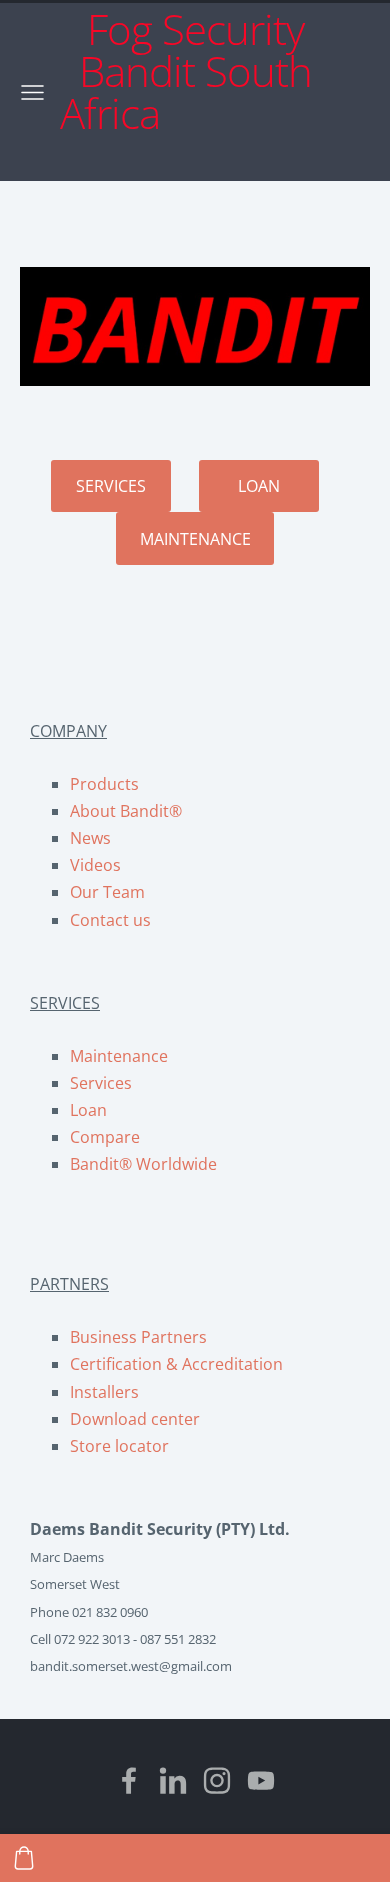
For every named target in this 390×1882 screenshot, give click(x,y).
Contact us (110, 920)
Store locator (119, 1446)
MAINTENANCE (195, 539)
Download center (135, 1419)
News (90, 838)
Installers (104, 1392)
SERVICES (111, 486)
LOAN (259, 486)
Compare (105, 1137)
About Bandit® (126, 811)
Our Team (107, 892)
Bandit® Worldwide (143, 1164)
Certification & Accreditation (176, 1364)
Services (101, 1083)
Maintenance (119, 1056)
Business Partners (138, 1337)
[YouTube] (261, 1780)
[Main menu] (32, 92)
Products (104, 784)
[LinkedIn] (173, 1780)
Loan (88, 1110)
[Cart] (24, 1858)
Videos (95, 865)
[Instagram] (217, 1780)
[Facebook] (129, 1780)
